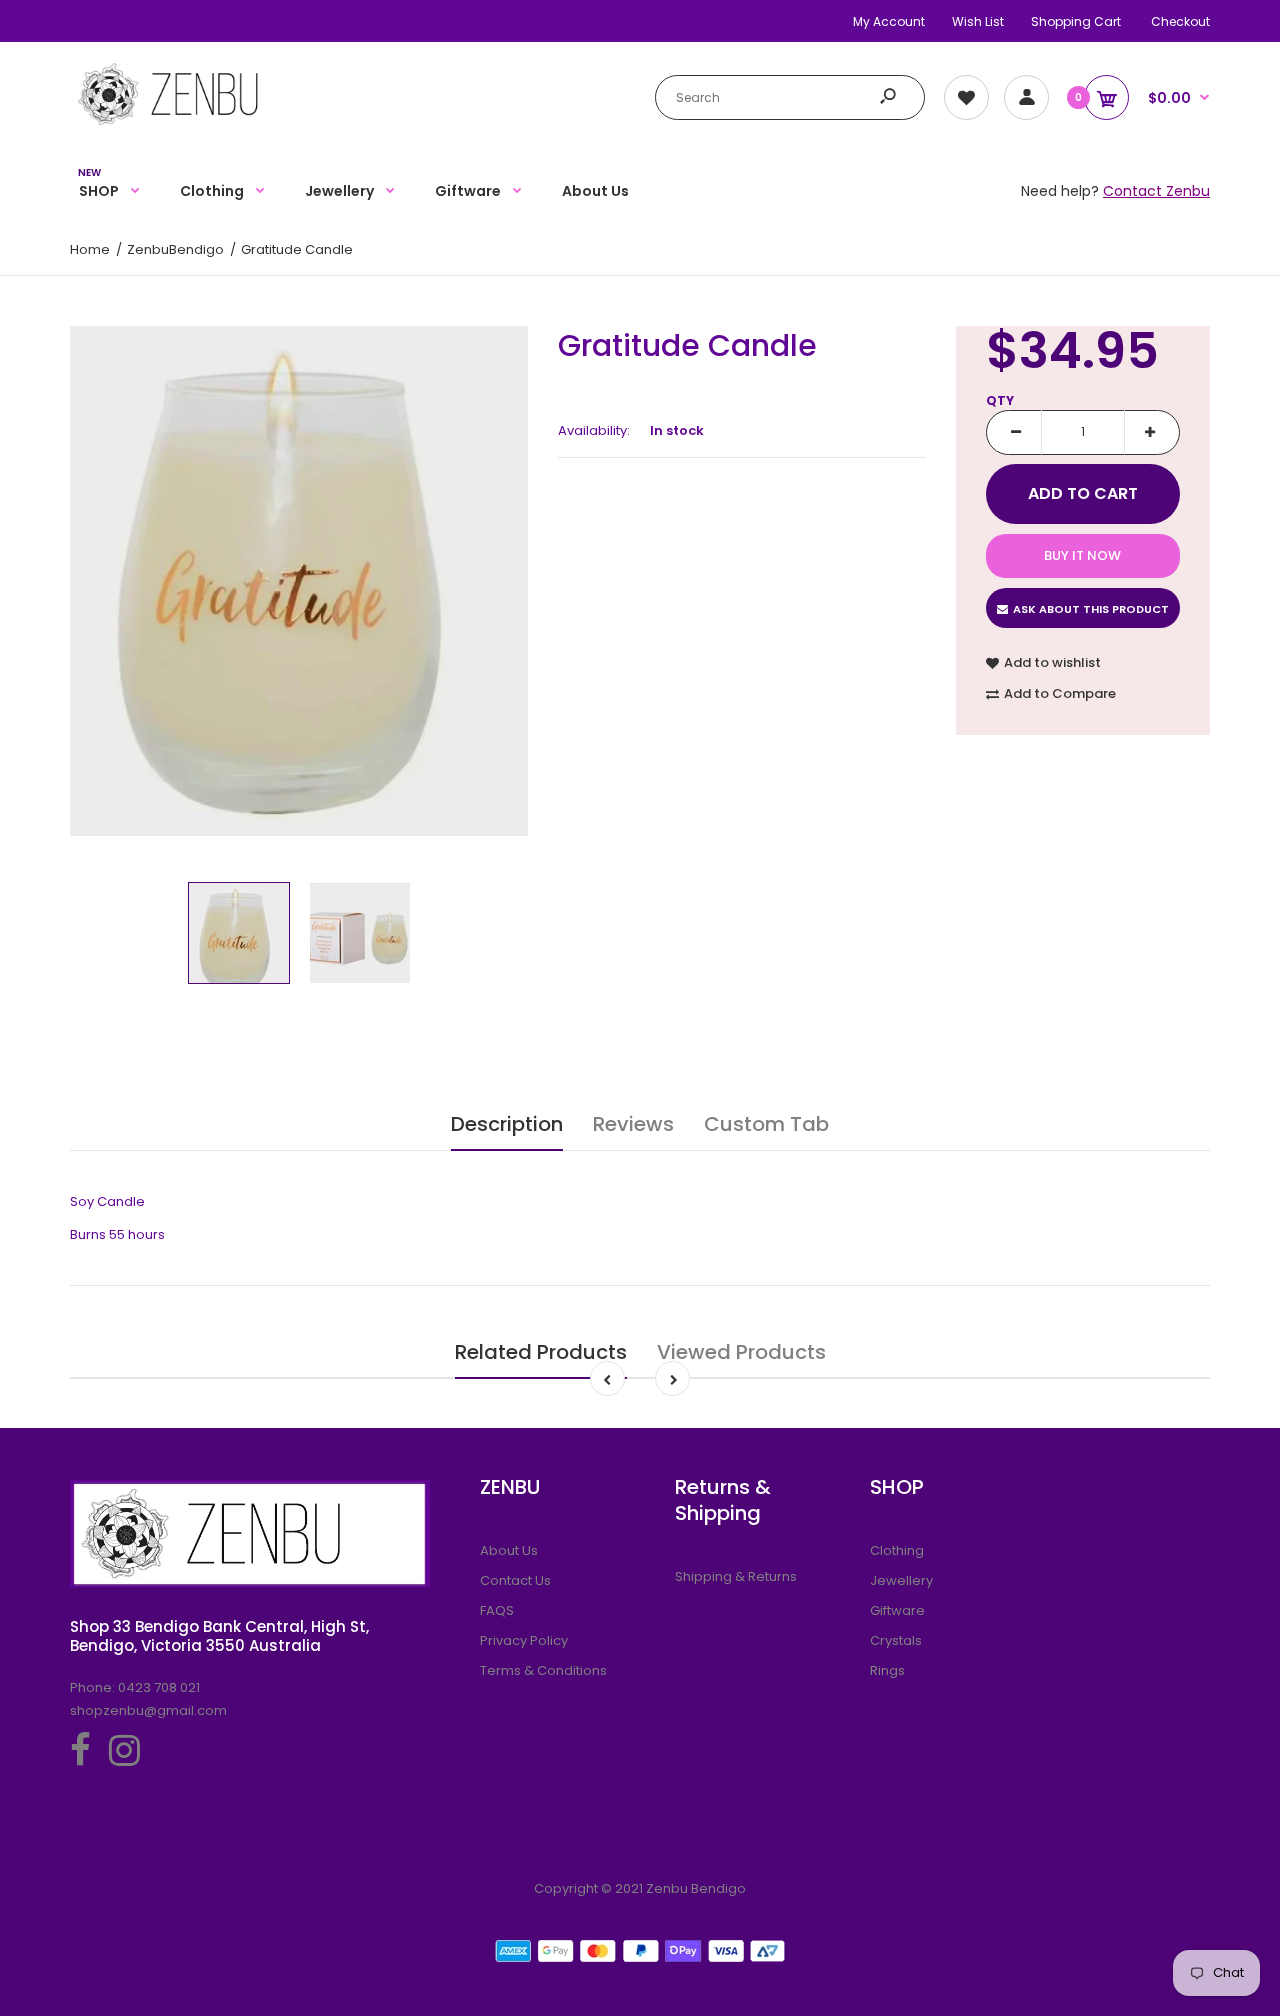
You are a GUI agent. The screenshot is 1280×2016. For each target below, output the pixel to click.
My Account (889, 21)
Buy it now (1082, 555)
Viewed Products (741, 1352)
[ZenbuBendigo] (195, 94)
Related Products (541, 1352)
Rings (887, 1670)
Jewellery (901, 1580)
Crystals (896, 1640)
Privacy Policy (524, 1640)
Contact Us (515, 1580)
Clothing (897, 1550)
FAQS (497, 1610)
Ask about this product (1091, 609)
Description (507, 1124)
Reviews (633, 1124)
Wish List (978, 21)
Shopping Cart (1076, 21)
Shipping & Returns (736, 1576)
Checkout (1180, 21)
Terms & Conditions (543, 1670)
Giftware (897, 1610)
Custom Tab (766, 1124)
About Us (509, 1550)
